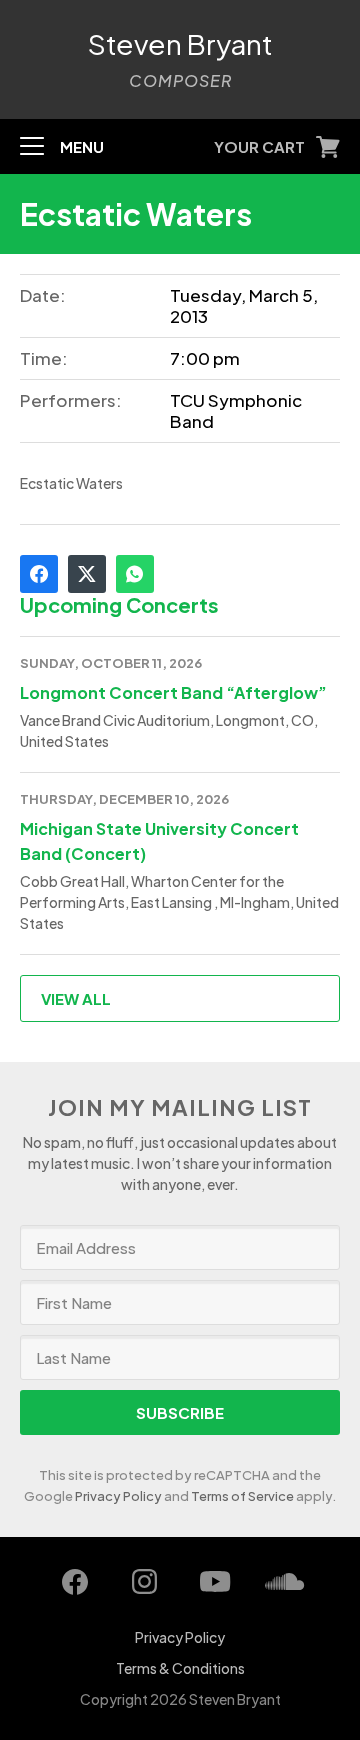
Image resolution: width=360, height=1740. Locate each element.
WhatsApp (135, 574)
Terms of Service (242, 1496)
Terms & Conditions (180, 1668)
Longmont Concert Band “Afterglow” (173, 692)
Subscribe (180, 1412)
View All (76, 998)
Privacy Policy (118, 1496)
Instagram (145, 1582)
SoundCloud (285, 1582)
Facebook (39, 574)
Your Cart (259, 146)
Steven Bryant (180, 44)
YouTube (215, 1582)
